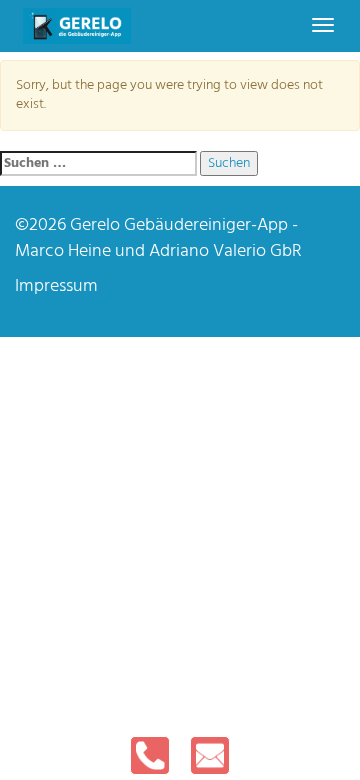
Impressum (56, 286)
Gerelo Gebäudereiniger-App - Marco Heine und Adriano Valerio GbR (158, 238)
